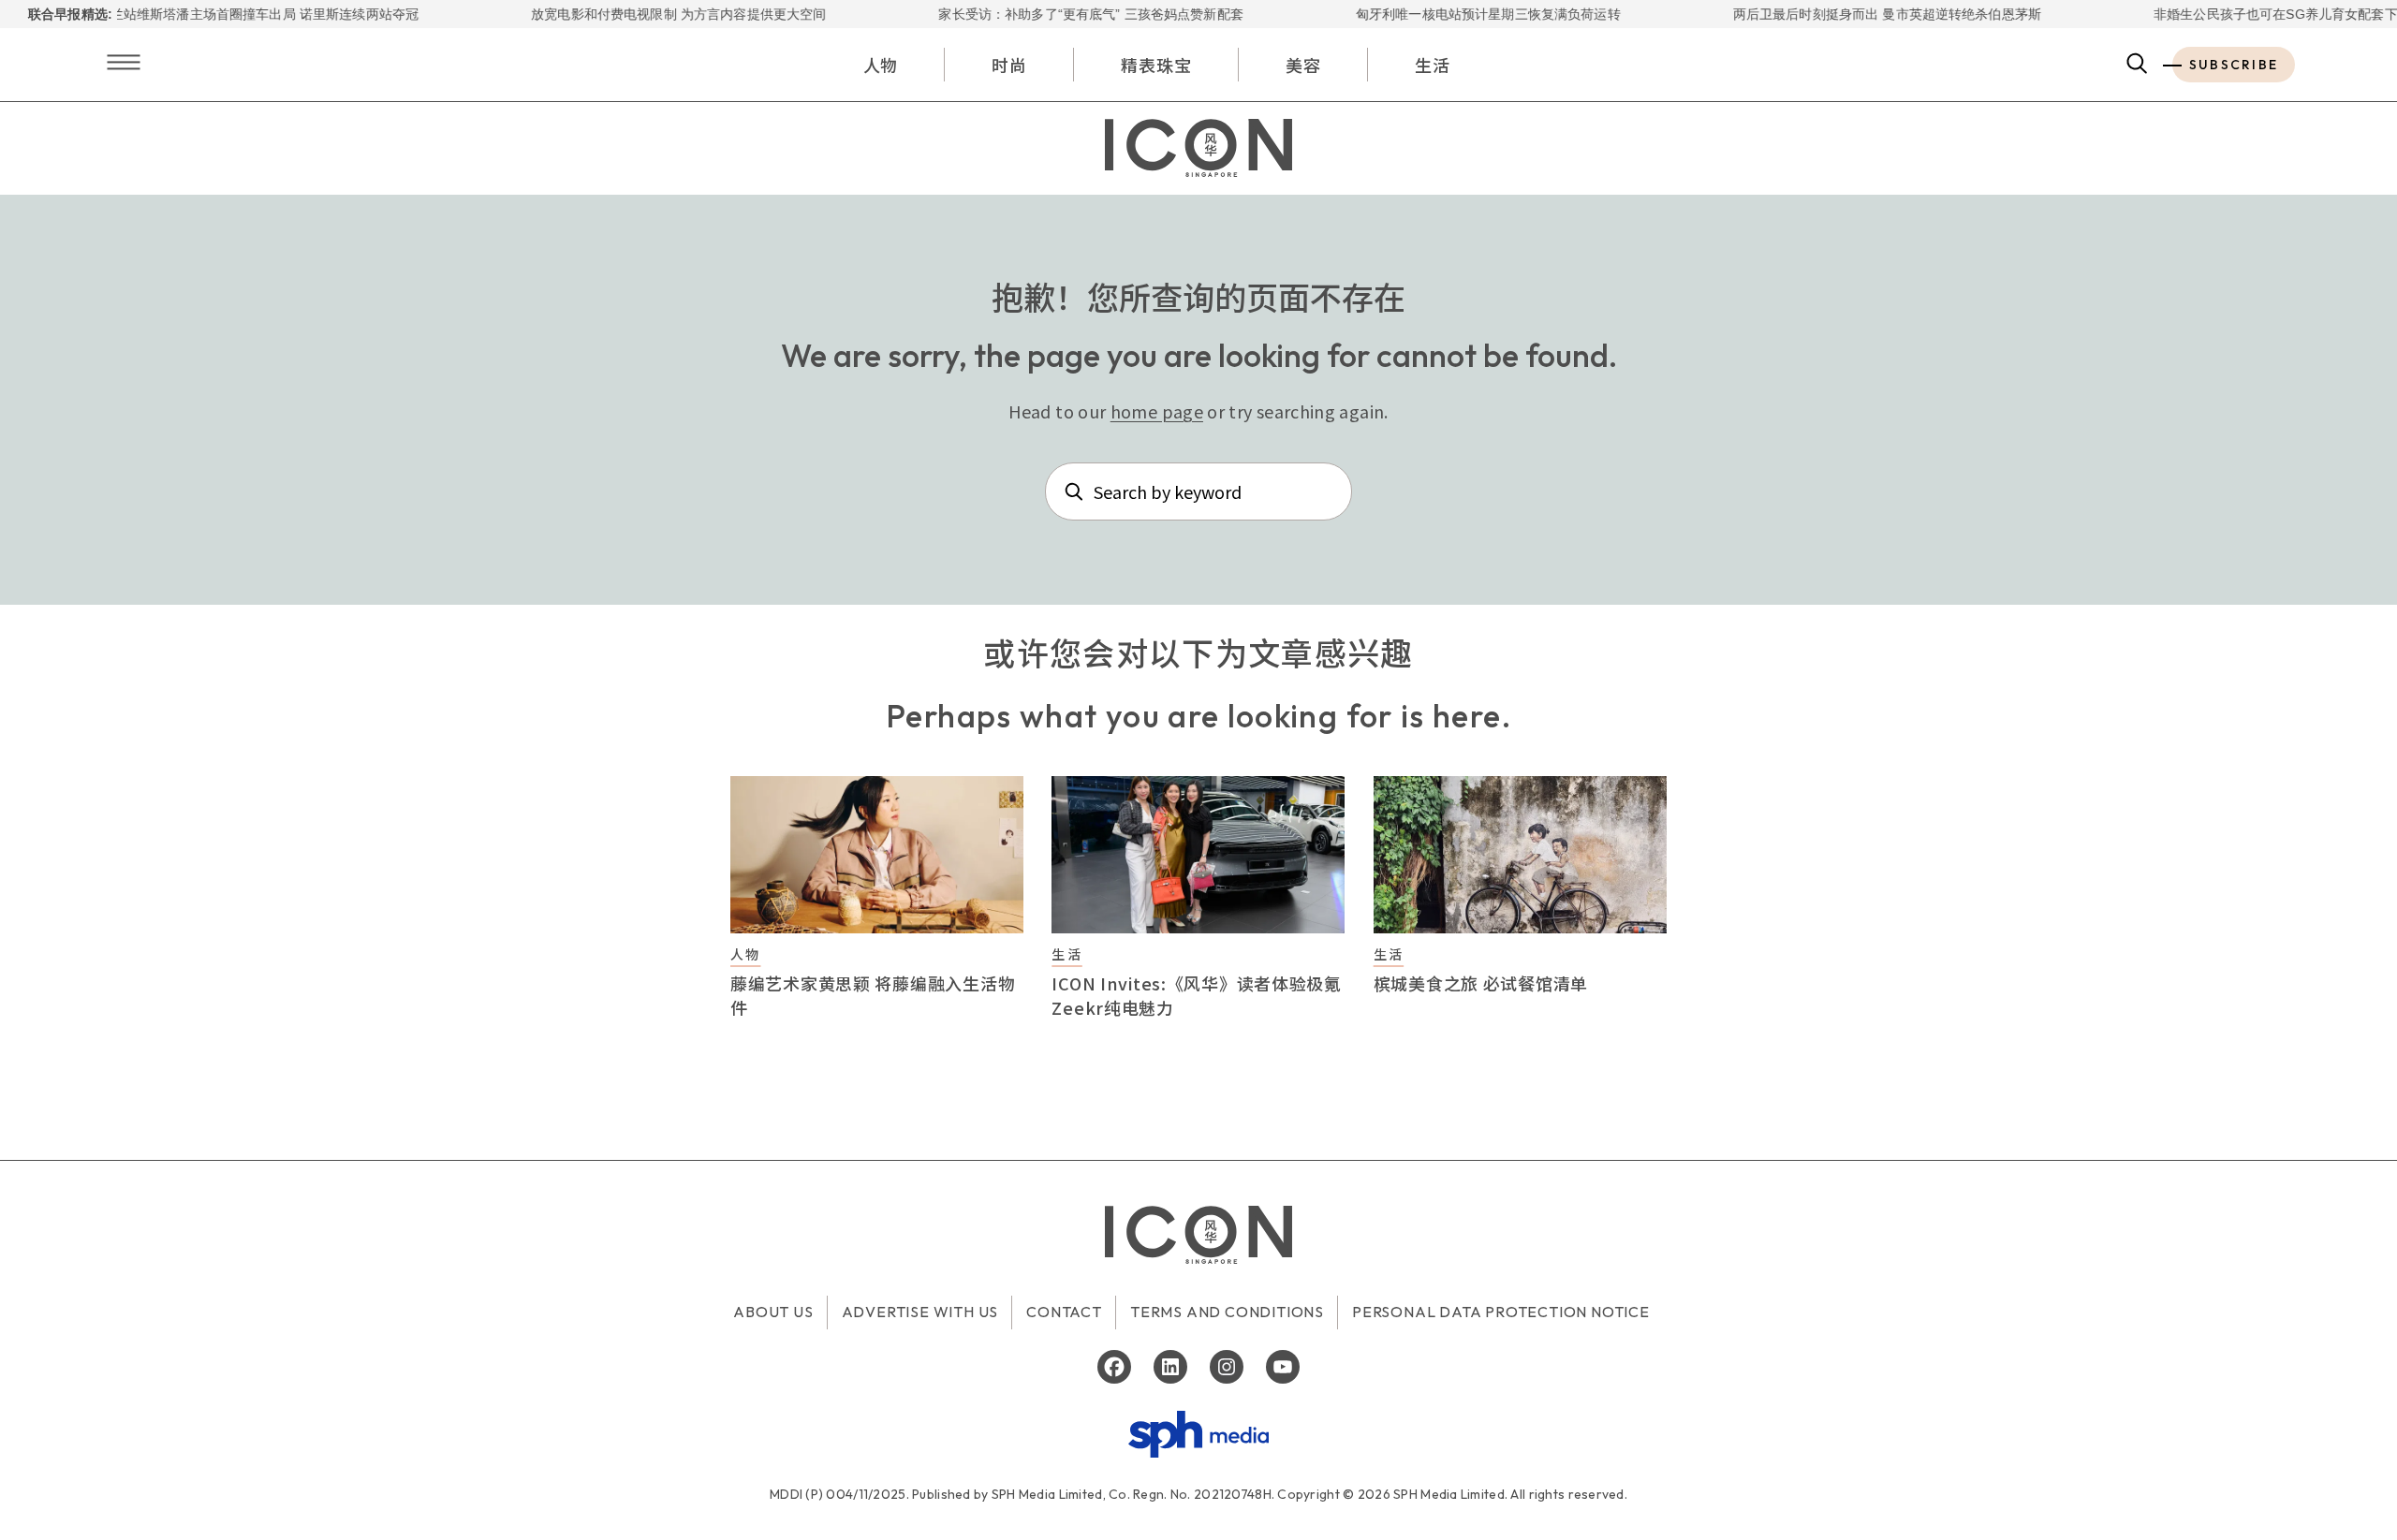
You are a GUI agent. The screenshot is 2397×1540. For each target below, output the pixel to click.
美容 (1303, 65)
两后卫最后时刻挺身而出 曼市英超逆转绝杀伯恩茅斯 (1845, 14)
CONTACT (1064, 1312)
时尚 (1009, 65)
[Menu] (124, 64)
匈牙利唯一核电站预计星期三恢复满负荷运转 (1447, 14)
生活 (1433, 65)
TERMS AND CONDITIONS (1227, 1312)
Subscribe (2234, 65)
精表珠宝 (1156, 65)
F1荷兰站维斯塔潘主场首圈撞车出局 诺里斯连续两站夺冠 (208, 14)
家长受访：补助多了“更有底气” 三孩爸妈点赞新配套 (1050, 14)
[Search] (2137, 65)
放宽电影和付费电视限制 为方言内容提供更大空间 (637, 14)
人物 (881, 65)
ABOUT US (773, 1312)
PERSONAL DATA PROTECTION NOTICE (1501, 1312)
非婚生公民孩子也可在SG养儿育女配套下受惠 (2248, 14)
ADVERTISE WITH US (920, 1312)
